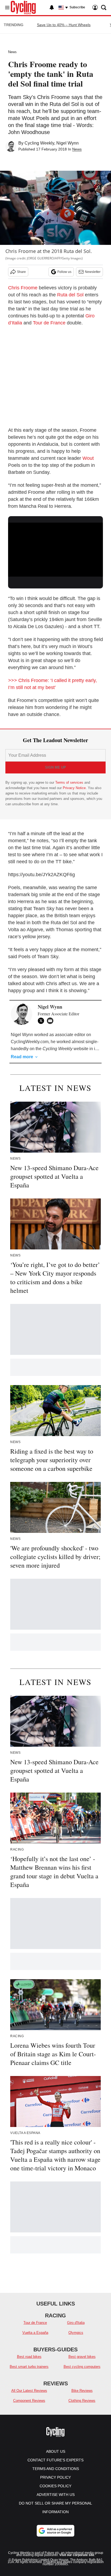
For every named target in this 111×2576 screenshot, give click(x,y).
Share (21, 272)
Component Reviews (29, 2401)
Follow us (64, 272)
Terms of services (70, 782)
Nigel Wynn (67, 143)
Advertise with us (56, 2495)
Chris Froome (23, 288)
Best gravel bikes (82, 2357)
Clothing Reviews (82, 2401)
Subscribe (77, 7)
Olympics (76, 2333)
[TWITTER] (42, 1021)
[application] (55, 549)
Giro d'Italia (76, 2323)
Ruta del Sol (70, 295)
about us (56, 2451)
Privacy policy (55, 2477)
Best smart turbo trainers (29, 2367)
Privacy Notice (74, 788)
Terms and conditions (56, 2469)
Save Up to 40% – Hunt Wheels (64, 25)
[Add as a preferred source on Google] (55, 2531)
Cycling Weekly (39, 143)
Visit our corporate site (77, 2555)
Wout (88, 458)
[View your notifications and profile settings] (52, 8)
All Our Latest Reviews (29, 2391)
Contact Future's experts (55, 2460)
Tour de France (49, 323)
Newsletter (93, 272)
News (12, 52)
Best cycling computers (82, 2367)
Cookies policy (55, 2486)
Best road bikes (29, 2357)
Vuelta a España (35, 2333)
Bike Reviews (82, 2391)
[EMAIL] (51, 1021)
